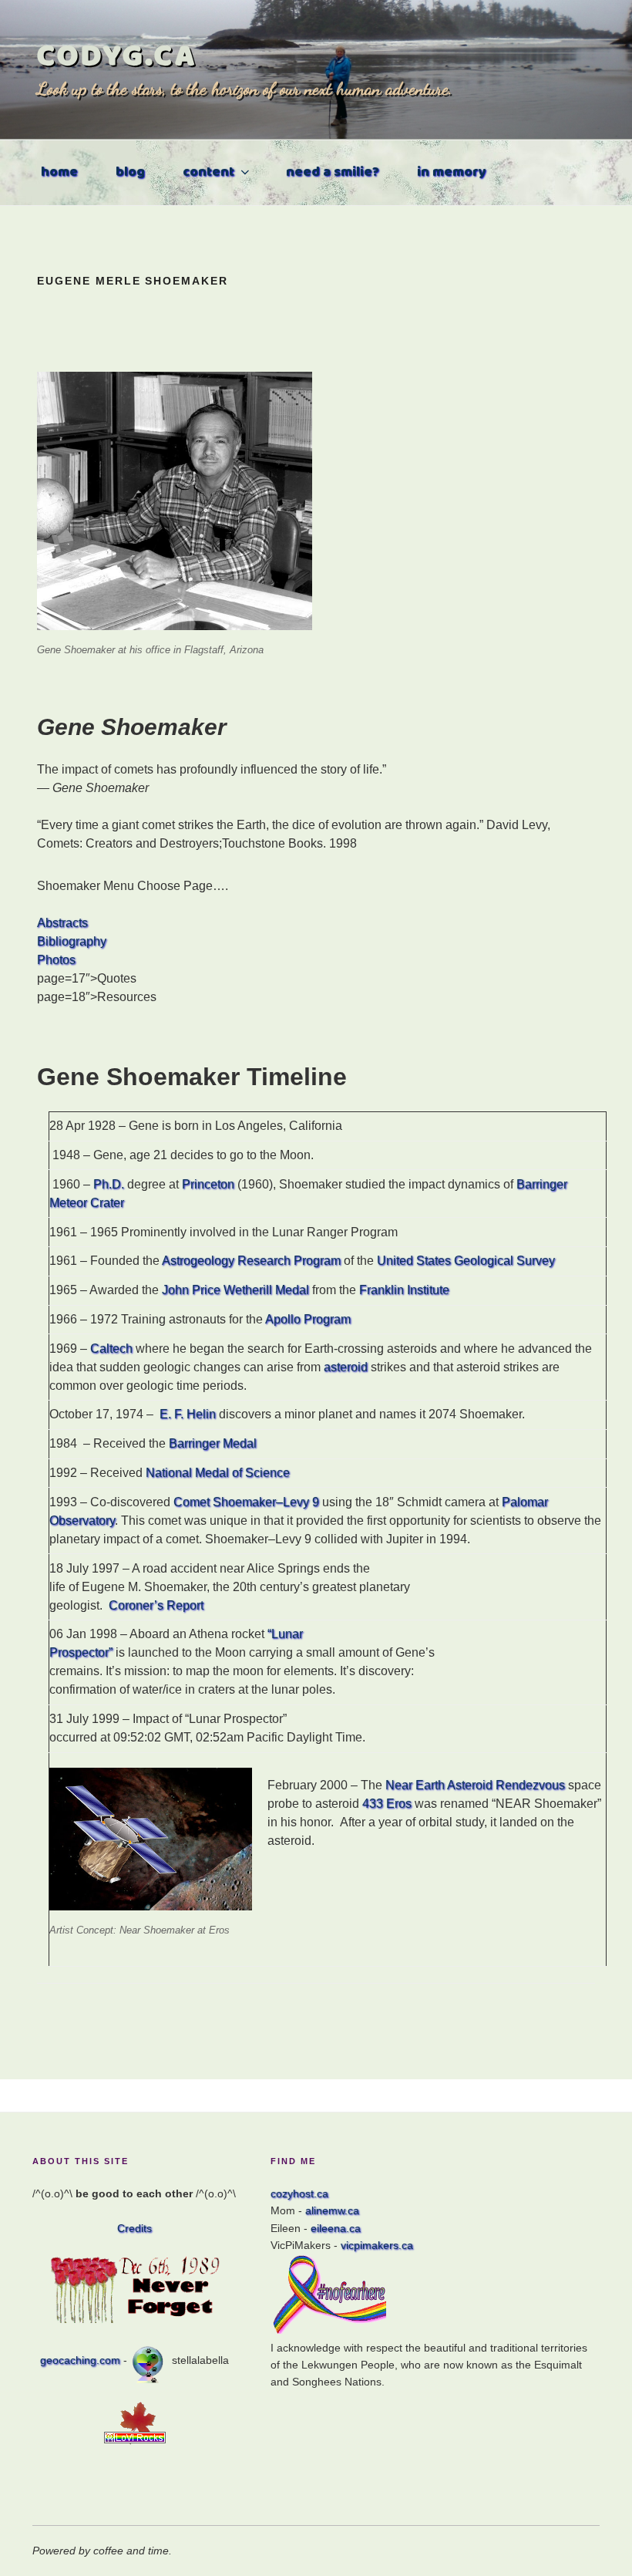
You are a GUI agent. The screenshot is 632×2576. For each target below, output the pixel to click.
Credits (134, 2228)
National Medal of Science (218, 1473)
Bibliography (72, 941)
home (59, 172)
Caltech (111, 1349)
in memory (452, 172)
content (208, 172)
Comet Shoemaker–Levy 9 (246, 1502)
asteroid (346, 1367)
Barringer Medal (213, 1443)
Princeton (208, 1184)
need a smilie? (333, 172)
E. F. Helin (188, 1414)
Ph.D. (109, 1184)
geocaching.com (80, 2360)
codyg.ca (117, 56)
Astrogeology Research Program (251, 1261)
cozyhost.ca (299, 2193)
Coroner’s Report (156, 1605)
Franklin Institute (404, 1290)
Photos (56, 960)
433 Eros (388, 1804)
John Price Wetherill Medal (235, 1290)
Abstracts (62, 923)
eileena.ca (336, 2228)
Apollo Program (308, 1319)
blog (130, 172)
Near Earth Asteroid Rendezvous (475, 1785)
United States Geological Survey (466, 1261)
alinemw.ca (332, 2210)
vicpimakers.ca (377, 2245)
